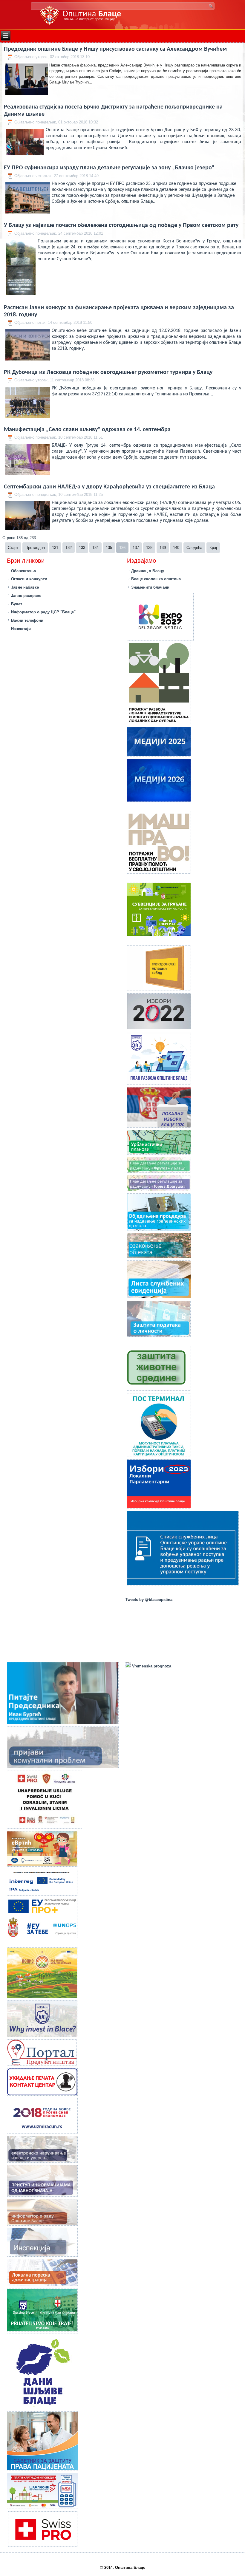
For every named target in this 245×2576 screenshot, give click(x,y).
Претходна (35, 548)
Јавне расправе (26, 596)
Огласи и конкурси (29, 579)
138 (149, 548)
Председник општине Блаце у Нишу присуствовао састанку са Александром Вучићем (115, 49)
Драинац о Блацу (148, 571)
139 (163, 548)
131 (55, 548)
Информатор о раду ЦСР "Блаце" (43, 612)
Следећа (194, 548)
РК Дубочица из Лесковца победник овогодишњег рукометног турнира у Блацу (108, 372)
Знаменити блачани (150, 587)
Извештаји (21, 629)
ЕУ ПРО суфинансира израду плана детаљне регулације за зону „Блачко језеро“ (109, 168)
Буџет (17, 604)
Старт (13, 548)
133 (82, 548)
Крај (213, 548)
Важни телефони (27, 620)
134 (95, 548)
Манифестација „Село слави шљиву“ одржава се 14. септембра (87, 430)
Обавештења (23, 571)
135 (109, 548)
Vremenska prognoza (151, 1666)
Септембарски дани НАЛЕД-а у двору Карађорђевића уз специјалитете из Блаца (109, 487)
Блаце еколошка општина (156, 579)
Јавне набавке (25, 587)
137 (136, 548)
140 (176, 548)
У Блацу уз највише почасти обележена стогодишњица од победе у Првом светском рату (121, 225)
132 (69, 548)
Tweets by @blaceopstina (149, 1600)
